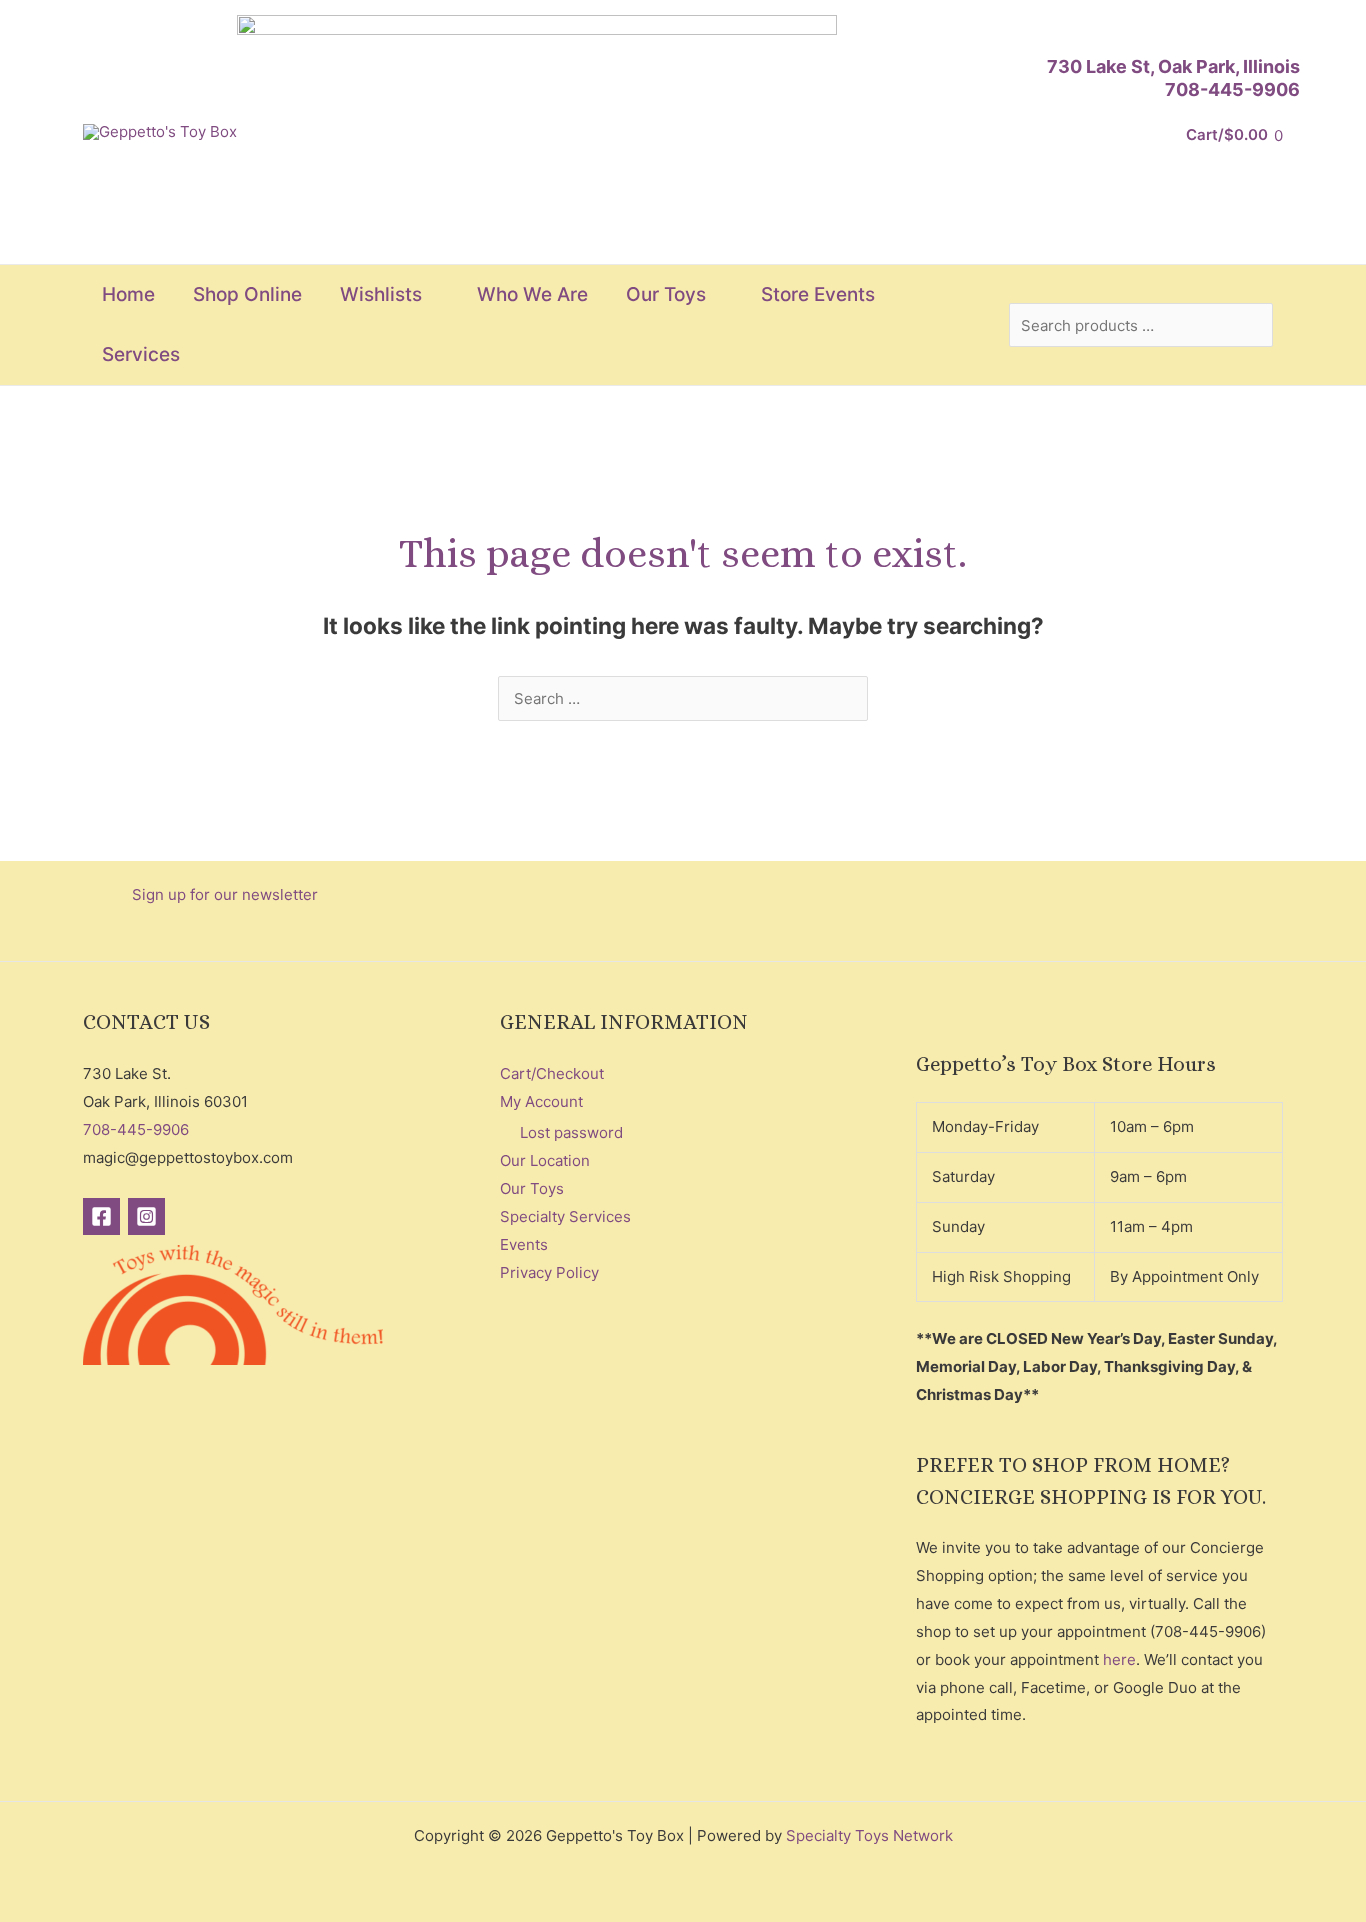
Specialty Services (565, 1216)
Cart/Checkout (552, 1073)
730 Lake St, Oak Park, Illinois (1173, 66)
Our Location (545, 1160)
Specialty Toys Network (869, 1835)
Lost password (571, 1132)
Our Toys (532, 1188)
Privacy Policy (549, 1272)
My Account (541, 1101)
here (1119, 1659)
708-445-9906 (1232, 89)
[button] (430, 295)
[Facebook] (101, 1216)
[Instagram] (146, 1216)
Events (524, 1244)
